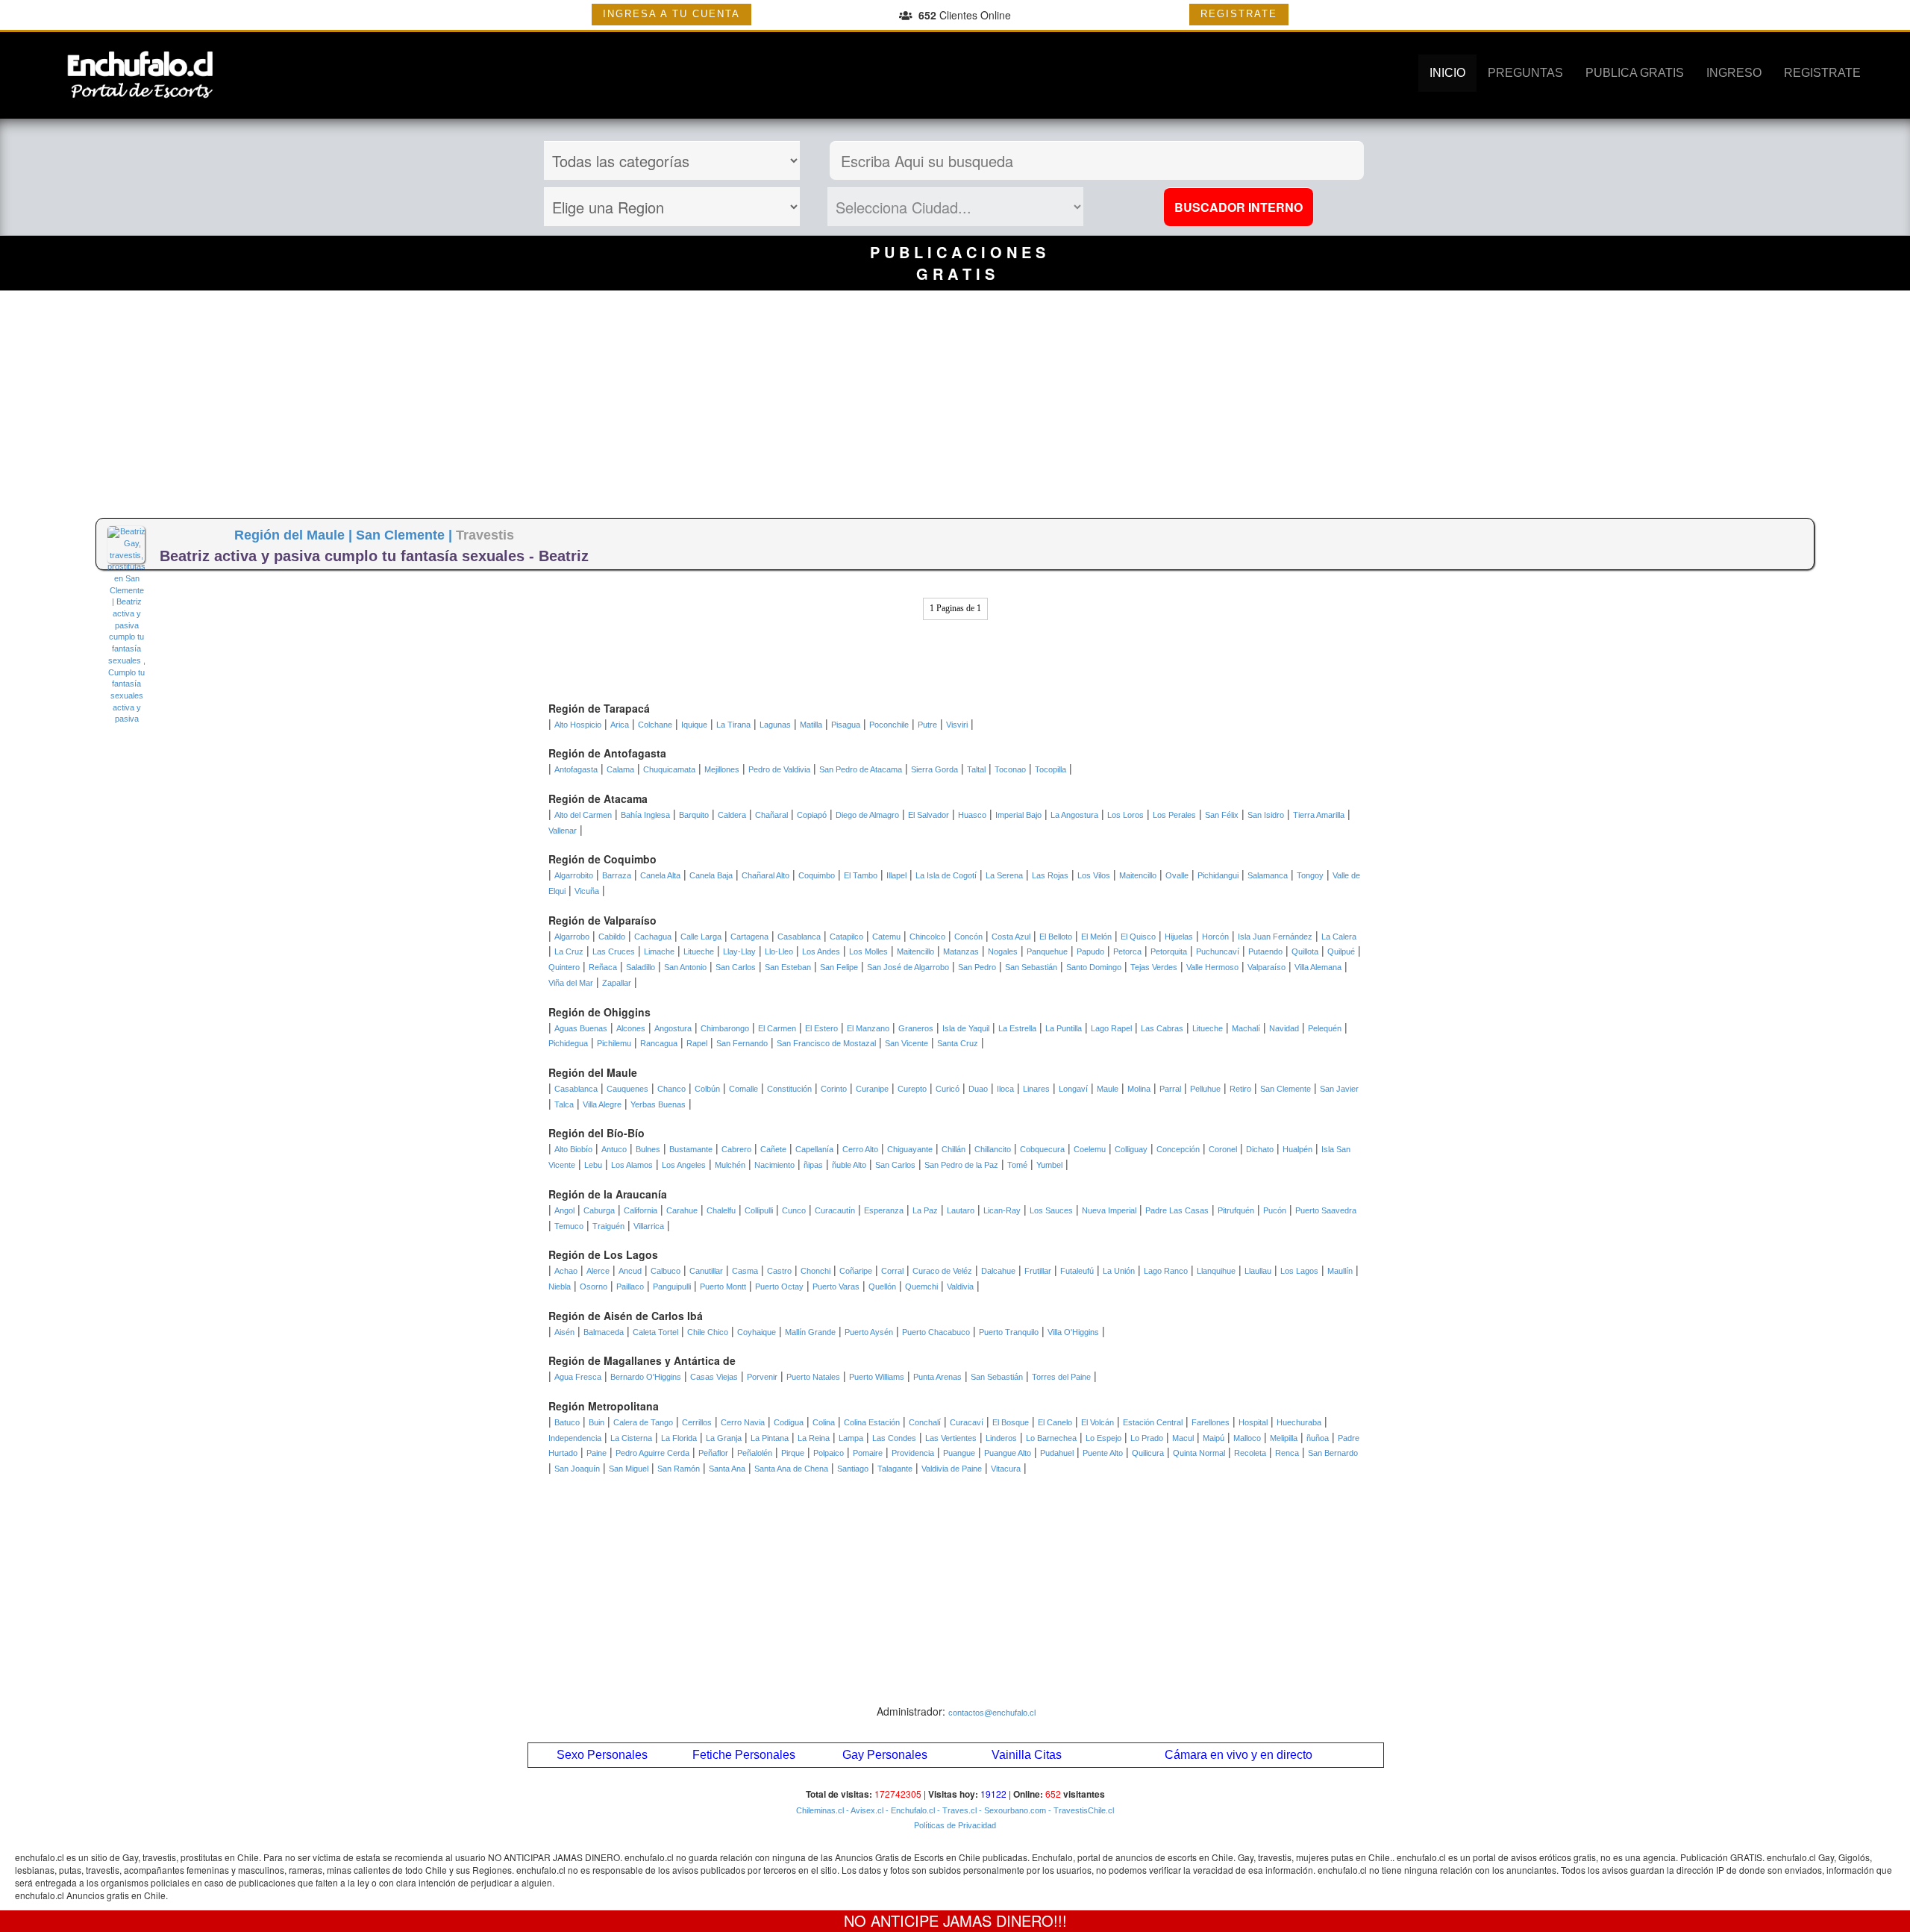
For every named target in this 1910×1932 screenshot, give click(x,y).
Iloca (1005, 1089)
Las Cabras (1162, 1028)
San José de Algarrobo (908, 967)
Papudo (1090, 951)
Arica (620, 725)
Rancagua (659, 1043)
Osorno (594, 1287)
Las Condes (894, 1438)
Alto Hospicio (578, 725)
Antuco (614, 1149)
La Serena (1004, 875)
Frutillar (1038, 1271)
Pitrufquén (1236, 1210)
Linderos (1001, 1438)
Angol (564, 1210)
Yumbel (1049, 1165)
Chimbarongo (725, 1028)
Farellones (1211, 1422)
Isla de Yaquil (966, 1028)
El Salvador (929, 815)
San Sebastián (1031, 967)
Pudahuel (1057, 1453)
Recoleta (1250, 1453)
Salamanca (1268, 875)
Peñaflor (713, 1453)
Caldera (732, 815)
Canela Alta (660, 875)
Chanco (671, 1089)
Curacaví (967, 1422)
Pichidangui (1218, 875)
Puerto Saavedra (1326, 1210)
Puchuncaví (1218, 951)
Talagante (895, 1469)
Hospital (1253, 1422)
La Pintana (770, 1438)
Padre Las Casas (1177, 1210)
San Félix (1222, 815)
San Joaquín (577, 1469)
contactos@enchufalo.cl (992, 1713)
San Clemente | (406, 535)
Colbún (707, 1089)
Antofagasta (576, 769)
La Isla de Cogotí (946, 875)
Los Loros (1125, 815)
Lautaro (961, 1210)
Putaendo (1265, 951)
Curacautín (835, 1210)
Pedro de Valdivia (779, 769)
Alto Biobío (573, 1149)
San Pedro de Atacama (861, 769)
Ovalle (1177, 875)
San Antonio (685, 967)
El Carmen (777, 1028)
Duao (978, 1089)
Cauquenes (627, 1089)
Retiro (1240, 1089)
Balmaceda (604, 1332)
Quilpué (1341, 951)
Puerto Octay (779, 1287)
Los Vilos (1094, 875)
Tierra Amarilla (1319, 815)
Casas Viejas (714, 1377)
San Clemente (1286, 1089)
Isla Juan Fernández (1275, 937)
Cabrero (736, 1149)
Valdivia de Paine (952, 1469)
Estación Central (1153, 1422)
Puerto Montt (723, 1287)
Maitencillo (1138, 875)
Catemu (886, 937)
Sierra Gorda (934, 769)
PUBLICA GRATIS (1635, 73)
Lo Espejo (1103, 1438)
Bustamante (691, 1149)
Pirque (793, 1453)
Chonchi (815, 1271)
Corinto (834, 1089)
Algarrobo (572, 937)
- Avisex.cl (864, 1810)
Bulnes (648, 1149)
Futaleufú (1077, 1271)
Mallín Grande (810, 1332)
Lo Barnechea (1051, 1438)
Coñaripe (856, 1271)
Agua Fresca (578, 1377)
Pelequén (1325, 1028)
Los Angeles (684, 1165)
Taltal (976, 769)
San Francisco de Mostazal (826, 1043)
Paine (597, 1453)
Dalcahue (998, 1271)
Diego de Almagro (867, 815)
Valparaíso (1266, 967)
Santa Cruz (958, 1043)
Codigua (789, 1422)
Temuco (569, 1226)
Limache (659, 951)
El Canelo (1055, 1422)
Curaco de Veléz (942, 1271)
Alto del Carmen (583, 815)
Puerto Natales (813, 1377)
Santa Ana (727, 1469)
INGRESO (1734, 73)
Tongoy (1310, 875)
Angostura (673, 1028)
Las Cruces (614, 951)
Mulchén (730, 1165)
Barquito (694, 815)
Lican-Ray (1002, 1210)
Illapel (896, 875)
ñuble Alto (849, 1165)
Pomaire (868, 1453)
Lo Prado (1147, 1438)
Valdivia (960, 1287)
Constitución (789, 1089)
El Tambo (861, 875)
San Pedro (977, 967)
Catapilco (846, 937)
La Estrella (1017, 1028)
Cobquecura (1042, 1149)
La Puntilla (1064, 1028)
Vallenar (563, 831)
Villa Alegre (602, 1104)
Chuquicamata (669, 769)
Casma (745, 1271)
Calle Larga (701, 937)
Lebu (593, 1165)
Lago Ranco (1166, 1271)
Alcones (631, 1028)
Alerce (598, 1271)
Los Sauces (1051, 1210)
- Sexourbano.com (1011, 1810)
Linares (1036, 1089)
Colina (824, 1422)
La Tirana (733, 725)
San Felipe (839, 967)
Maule (1108, 1089)
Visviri (957, 725)
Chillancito (993, 1149)
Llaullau (1258, 1271)
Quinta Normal (1199, 1453)
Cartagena (749, 937)
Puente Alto (1103, 1453)
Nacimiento (774, 1165)
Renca (1287, 1453)
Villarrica (649, 1226)
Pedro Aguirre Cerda (652, 1453)
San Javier (1339, 1089)
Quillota (1305, 951)
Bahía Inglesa (645, 815)
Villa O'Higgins (1073, 1332)
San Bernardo (1333, 1453)
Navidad (1284, 1028)
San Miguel (629, 1469)
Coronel (1223, 1149)
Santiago (853, 1469)
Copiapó (812, 815)
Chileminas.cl (820, 1810)
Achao (566, 1271)
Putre (927, 725)
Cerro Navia (743, 1422)
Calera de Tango (643, 1422)
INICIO (1447, 73)
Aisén (564, 1332)
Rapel (697, 1043)
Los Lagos (1299, 1271)
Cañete (773, 1149)
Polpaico (829, 1453)
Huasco (972, 815)
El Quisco (1138, 937)
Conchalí (925, 1422)
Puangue (959, 1453)
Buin (597, 1422)
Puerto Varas (836, 1287)
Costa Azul (1011, 937)
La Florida (679, 1438)
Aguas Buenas (581, 1028)
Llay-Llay (739, 951)
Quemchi (921, 1287)
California (641, 1210)
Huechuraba (1299, 1422)
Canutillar (706, 1271)
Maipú (1214, 1438)
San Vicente (907, 1043)
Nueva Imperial (1109, 1210)
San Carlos (736, 967)
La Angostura (1074, 815)
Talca (564, 1104)
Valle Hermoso (1212, 967)
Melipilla (1284, 1438)
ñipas (813, 1165)
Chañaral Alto (765, 875)
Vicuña (587, 891)
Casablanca (799, 937)
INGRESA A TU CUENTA (671, 14)
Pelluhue (1205, 1089)
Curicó (948, 1089)
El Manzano (868, 1028)
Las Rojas (1050, 875)
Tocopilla (1050, 769)
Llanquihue (1216, 1271)
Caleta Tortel (655, 1332)
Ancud (630, 1271)
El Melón (1096, 937)
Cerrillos (697, 1422)
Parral (1170, 1089)
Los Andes (821, 951)
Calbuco (666, 1271)
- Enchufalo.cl (909, 1810)
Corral (892, 1271)
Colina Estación (872, 1422)
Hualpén (1297, 1149)
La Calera (1339, 937)
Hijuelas (1179, 937)
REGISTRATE (1239, 14)
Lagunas (775, 725)
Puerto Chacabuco (936, 1332)
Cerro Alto (860, 1149)
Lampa (851, 1438)
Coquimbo (817, 875)
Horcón (1215, 937)
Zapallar (617, 983)
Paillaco (630, 1287)
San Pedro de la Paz (961, 1165)
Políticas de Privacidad (955, 1825)
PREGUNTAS (1525, 73)
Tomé (1017, 1165)
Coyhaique (757, 1332)
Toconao (1010, 769)
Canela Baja (711, 875)
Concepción (1178, 1149)
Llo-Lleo (779, 951)
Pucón (1275, 1210)
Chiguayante (910, 1149)
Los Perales (1174, 815)
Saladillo (641, 967)
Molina (1139, 1089)
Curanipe (872, 1089)
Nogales (1003, 951)
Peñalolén (755, 1453)
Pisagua (846, 725)
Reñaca (603, 967)
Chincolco (927, 937)
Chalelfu (721, 1210)
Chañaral (771, 815)
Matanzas (961, 951)
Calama (620, 769)
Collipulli (759, 1210)
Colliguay (1131, 1149)
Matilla (811, 725)
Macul (1183, 1438)
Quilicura (1148, 1453)
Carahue (682, 1210)
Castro (779, 1271)
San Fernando (742, 1043)
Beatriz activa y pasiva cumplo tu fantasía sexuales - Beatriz (374, 556)
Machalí (1246, 1028)
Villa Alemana (1318, 967)
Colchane (655, 725)
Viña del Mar (571, 983)
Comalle (743, 1089)
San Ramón (679, 1469)
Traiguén (608, 1226)
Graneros (916, 1028)
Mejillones (722, 769)
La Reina (814, 1438)
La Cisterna (631, 1438)
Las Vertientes (951, 1438)
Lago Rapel (1111, 1028)
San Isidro (1266, 815)
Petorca (1127, 951)
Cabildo (612, 937)
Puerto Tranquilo (1009, 1332)
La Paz (925, 1210)
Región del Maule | (295, 535)
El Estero (821, 1028)
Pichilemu (614, 1043)
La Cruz (569, 951)
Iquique (694, 725)
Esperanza (884, 1210)
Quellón (882, 1287)
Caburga (599, 1210)
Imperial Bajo (1018, 815)
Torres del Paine (1061, 1377)
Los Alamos (632, 1165)
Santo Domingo (1094, 967)
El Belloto (1056, 937)
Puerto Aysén (869, 1332)
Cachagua (653, 937)
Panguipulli (672, 1287)
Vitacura (1006, 1469)
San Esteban (788, 967)
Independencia (575, 1438)
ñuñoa (1318, 1438)
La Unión (1119, 1271)
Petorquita (1169, 951)
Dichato (1260, 1149)
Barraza (617, 875)
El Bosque (1011, 1422)
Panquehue (1047, 951)
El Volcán (1098, 1422)
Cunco (794, 1210)
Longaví (1073, 1089)
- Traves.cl (956, 1810)
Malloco (1247, 1438)
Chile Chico (708, 1332)
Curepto (912, 1089)
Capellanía (814, 1149)
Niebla (560, 1287)
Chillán (954, 1149)
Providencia (913, 1453)
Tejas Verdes (1154, 967)
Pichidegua (568, 1043)
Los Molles (868, 951)
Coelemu (1090, 1149)
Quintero (564, 967)
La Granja (724, 1438)
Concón (968, 937)
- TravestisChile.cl (1080, 1810)
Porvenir (762, 1377)
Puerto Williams (877, 1377)
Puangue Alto (1008, 1453)
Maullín (1340, 1271)
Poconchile (889, 725)
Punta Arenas (937, 1377)
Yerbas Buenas (658, 1104)
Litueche (699, 951)
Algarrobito (574, 875)
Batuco (567, 1422)
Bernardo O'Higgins (646, 1377)
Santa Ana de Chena (791, 1469)
